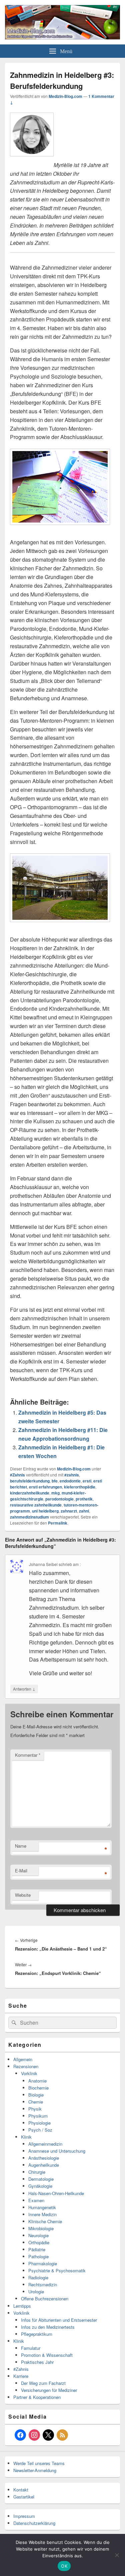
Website (23, 1895)
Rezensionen (26, 2066)
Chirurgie (37, 2172)
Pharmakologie (43, 2263)
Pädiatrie (37, 2249)
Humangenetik (42, 2207)
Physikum (38, 2116)
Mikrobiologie (41, 2228)
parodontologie (59, 1499)
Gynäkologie (40, 2186)
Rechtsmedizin (43, 2284)
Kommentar (28, 1755)
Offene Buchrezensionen (45, 2299)
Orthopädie (39, 2242)
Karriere (21, 2376)
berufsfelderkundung (30, 1481)
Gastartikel (24, 2497)
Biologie (36, 2095)
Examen (36, 2200)
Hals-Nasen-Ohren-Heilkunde (56, 2193)
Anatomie (37, 2081)
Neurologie (38, 2235)
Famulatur (31, 2348)
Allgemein (23, 2059)
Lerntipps (22, 2306)
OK (64, 2566)
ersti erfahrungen (45, 1487)
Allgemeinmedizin (45, 2144)
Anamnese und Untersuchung (57, 2151)
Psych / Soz (40, 2130)
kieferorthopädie (80, 1487)
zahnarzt (69, 1511)
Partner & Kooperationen (37, 2397)
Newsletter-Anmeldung (35, 2470)
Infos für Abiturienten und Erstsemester (59, 2320)
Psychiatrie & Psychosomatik (57, 2270)
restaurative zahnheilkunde (36, 1505)
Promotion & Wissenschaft (47, 2355)
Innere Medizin (42, 2214)
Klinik (26, 2137)
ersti (87, 1481)
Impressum (24, 2516)
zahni (84, 1511)
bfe (55, 1481)
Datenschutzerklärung (34, 2523)
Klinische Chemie (45, 2221)
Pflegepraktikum (37, 2334)
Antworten (24, 1689)
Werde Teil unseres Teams (39, 2463)
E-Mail (21, 1871)
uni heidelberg (45, 1511)
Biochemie (38, 2088)
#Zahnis (17, 1475)
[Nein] (117, 2555)
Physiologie (39, 2123)
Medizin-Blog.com (65, 96)
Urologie (36, 2292)
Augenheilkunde (44, 2165)
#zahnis (72, 1475)
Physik (35, 2109)
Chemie (36, 2102)
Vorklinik (29, 2073)
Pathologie (38, 2256)
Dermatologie (41, 2179)
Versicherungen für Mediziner (49, 2390)
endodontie (70, 1481)
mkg (55, 1493)
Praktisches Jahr (37, 2362)
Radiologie (38, 2277)
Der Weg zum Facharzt (43, 2383)
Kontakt (21, 2490)
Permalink (58, 1523)
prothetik (84, 1499)
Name (21, 1846)
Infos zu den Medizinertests (48, 2327)
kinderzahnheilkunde (30, 1493)
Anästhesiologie (44, 2158)
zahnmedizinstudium (29, 1517)
